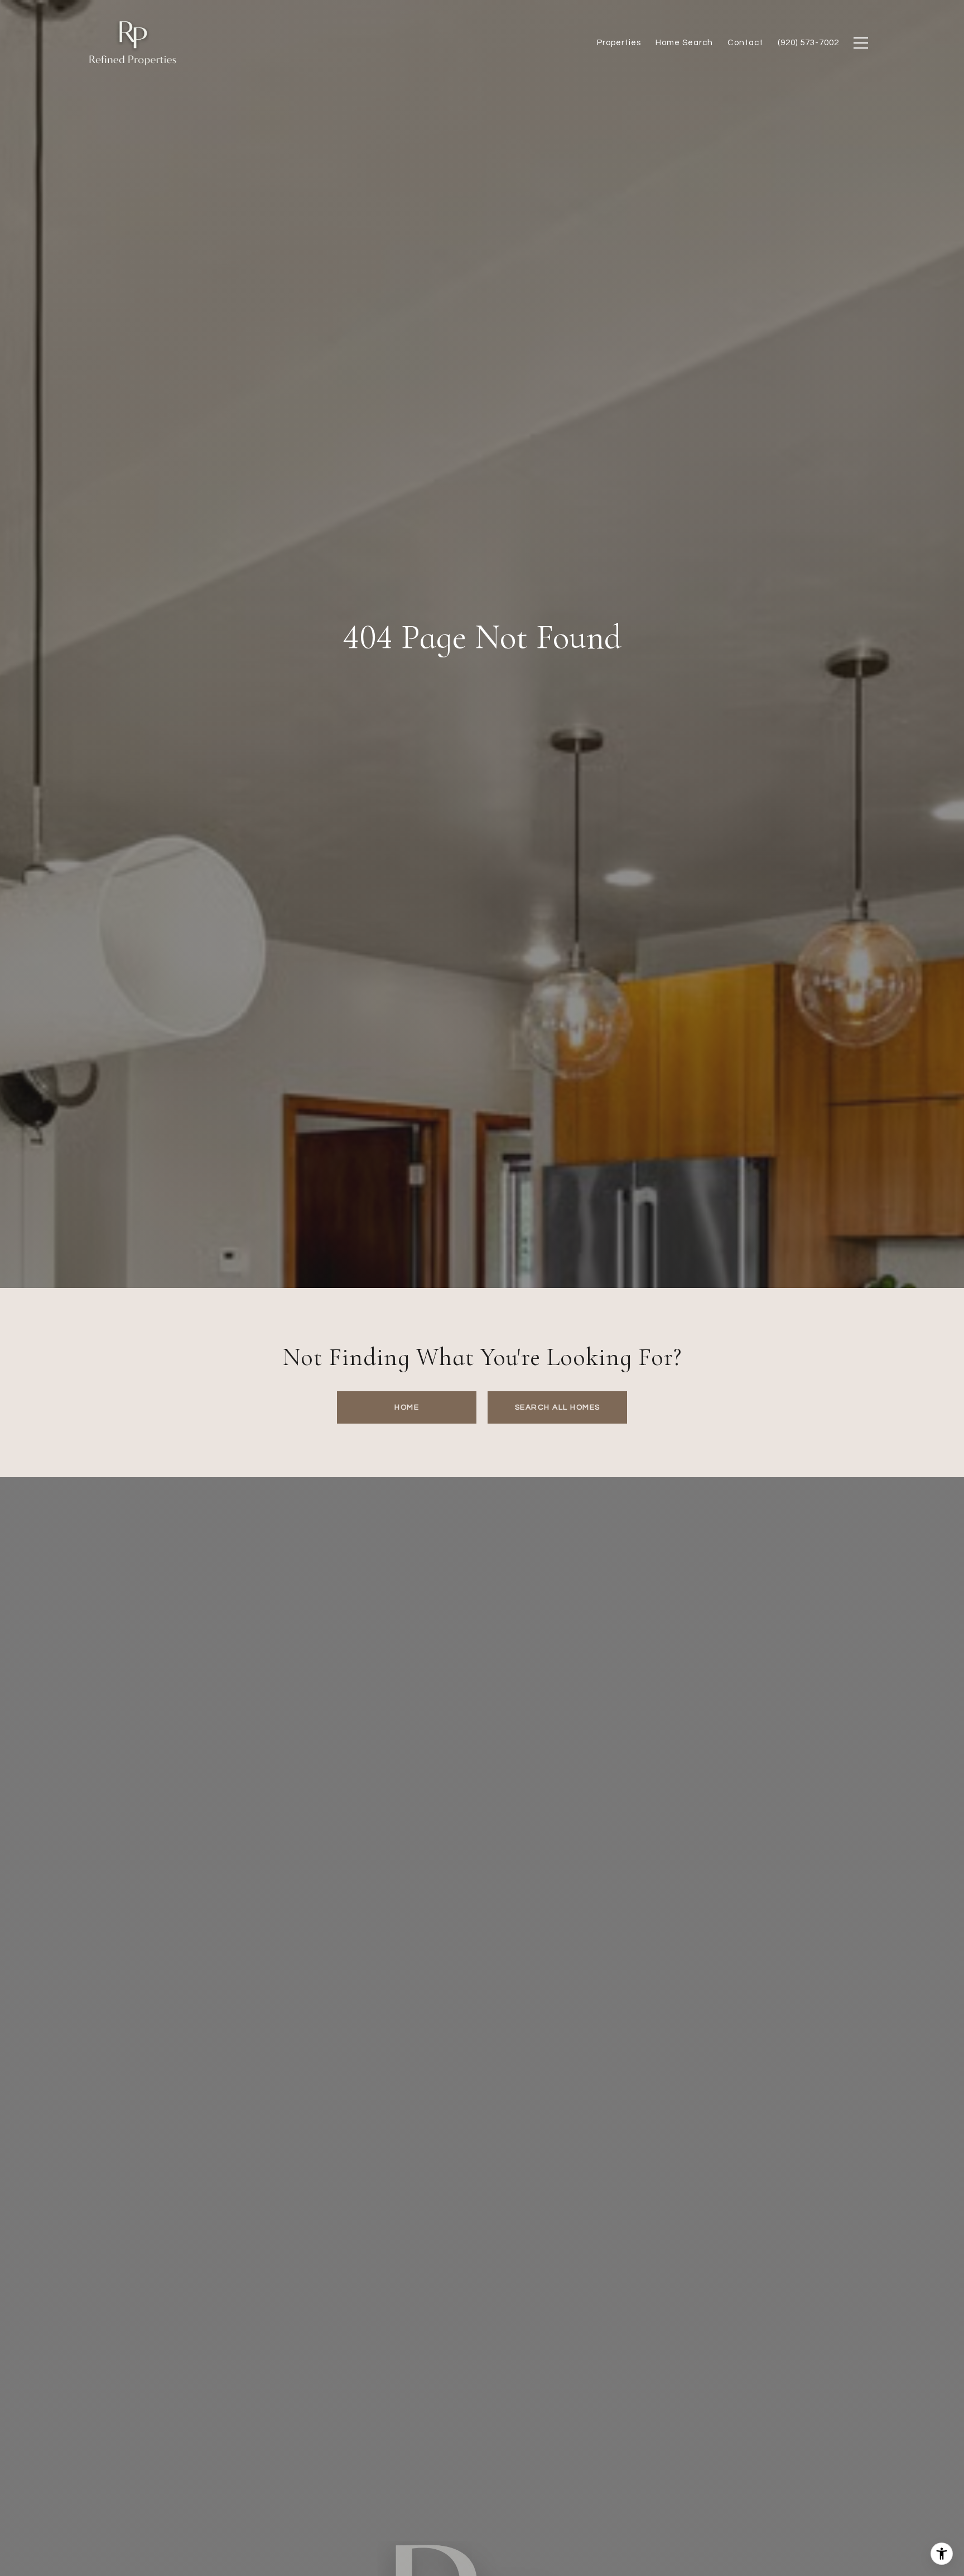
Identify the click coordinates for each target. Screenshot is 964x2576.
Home (407, 1407)
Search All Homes (558, 1407)
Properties (619, 43)
